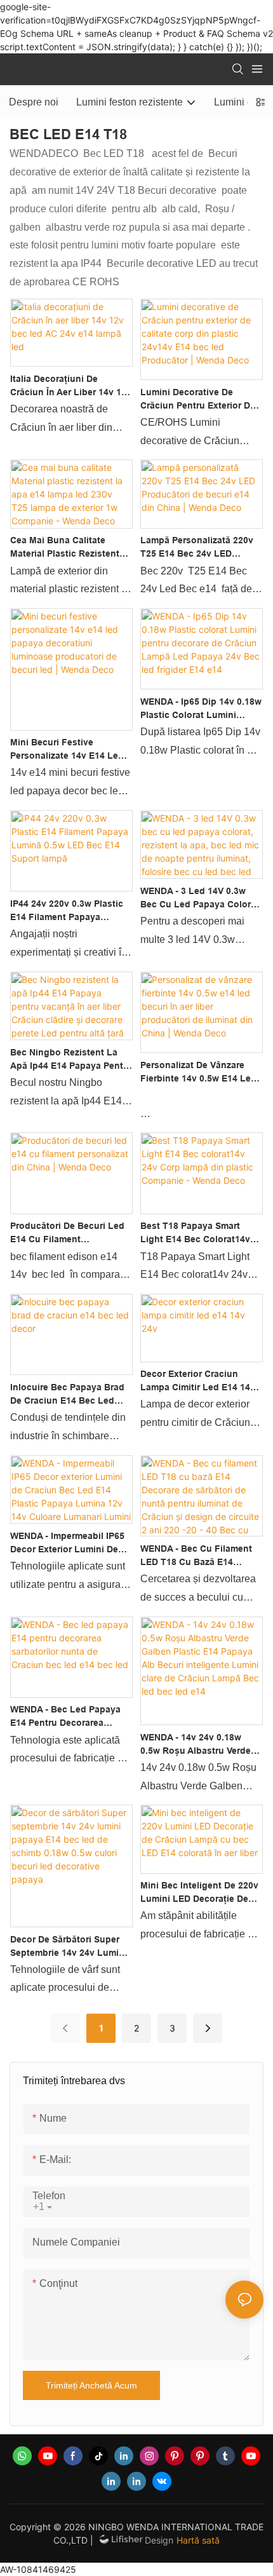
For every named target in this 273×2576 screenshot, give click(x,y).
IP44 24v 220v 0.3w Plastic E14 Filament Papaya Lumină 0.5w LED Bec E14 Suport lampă (67, 911)
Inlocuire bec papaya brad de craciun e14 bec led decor (67, 1395)
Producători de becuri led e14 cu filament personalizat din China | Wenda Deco (67, 1233)
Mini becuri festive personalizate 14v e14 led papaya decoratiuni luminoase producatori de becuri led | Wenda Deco (68, 750)
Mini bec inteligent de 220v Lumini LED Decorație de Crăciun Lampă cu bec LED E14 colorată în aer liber (200, 1893)
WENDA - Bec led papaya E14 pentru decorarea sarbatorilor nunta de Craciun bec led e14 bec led (65, 1717)
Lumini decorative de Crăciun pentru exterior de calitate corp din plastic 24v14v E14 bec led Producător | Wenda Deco (198, 400)
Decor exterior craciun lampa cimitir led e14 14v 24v (198, 1381)
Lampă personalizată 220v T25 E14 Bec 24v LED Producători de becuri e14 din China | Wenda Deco (197, 548)
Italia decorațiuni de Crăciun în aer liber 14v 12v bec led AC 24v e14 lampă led (71, 386)
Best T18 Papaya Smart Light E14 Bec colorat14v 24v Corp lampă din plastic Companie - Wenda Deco (200, 1233)
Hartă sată (198, 2540)
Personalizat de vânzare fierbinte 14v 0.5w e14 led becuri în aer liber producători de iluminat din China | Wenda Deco (200, 1073)
